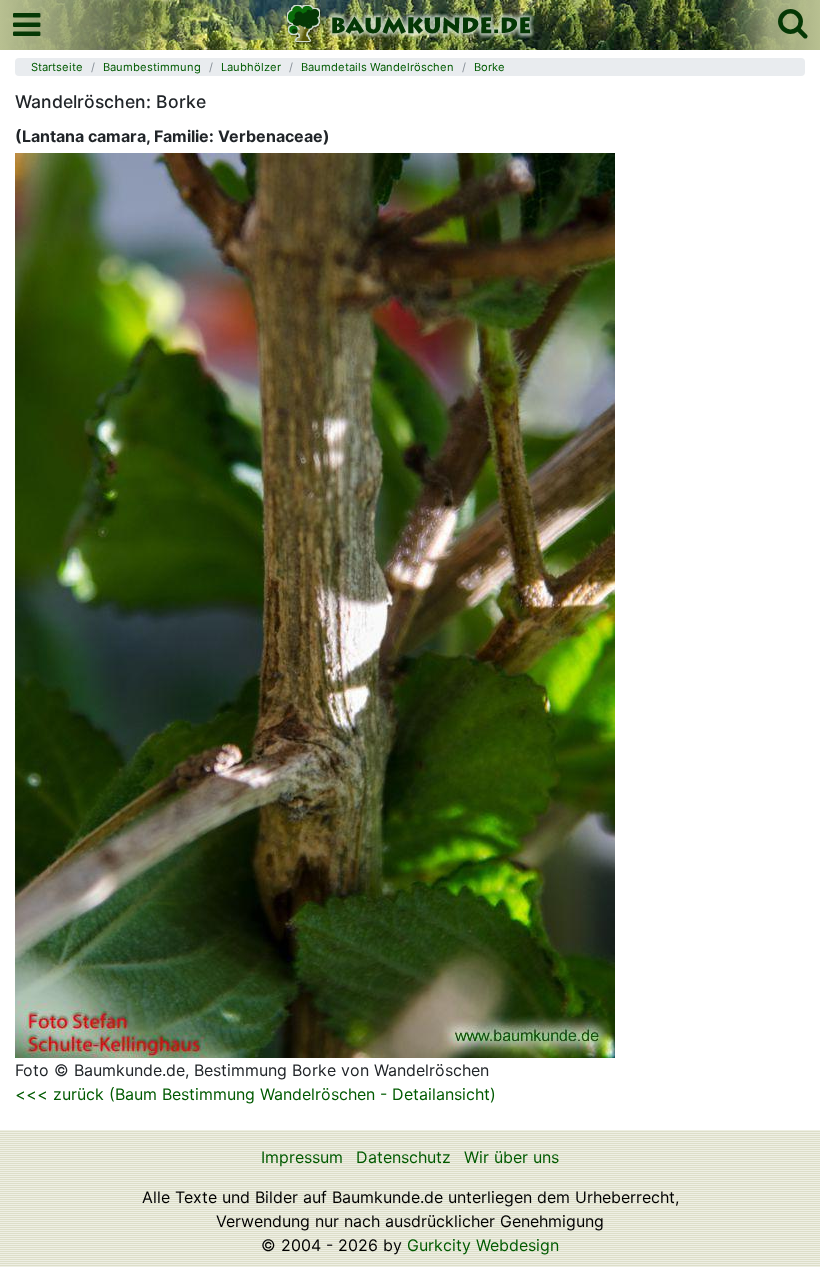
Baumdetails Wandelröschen (377, 67)
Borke (489, 67)
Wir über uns (511, 1157)
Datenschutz (403, 1157)
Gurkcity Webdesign (483, 1245)
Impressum (302, 1157)
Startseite (57, 67)
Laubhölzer (251, 67)
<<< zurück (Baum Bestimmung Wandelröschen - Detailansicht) (255, 1094)
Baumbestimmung (152, 67)
